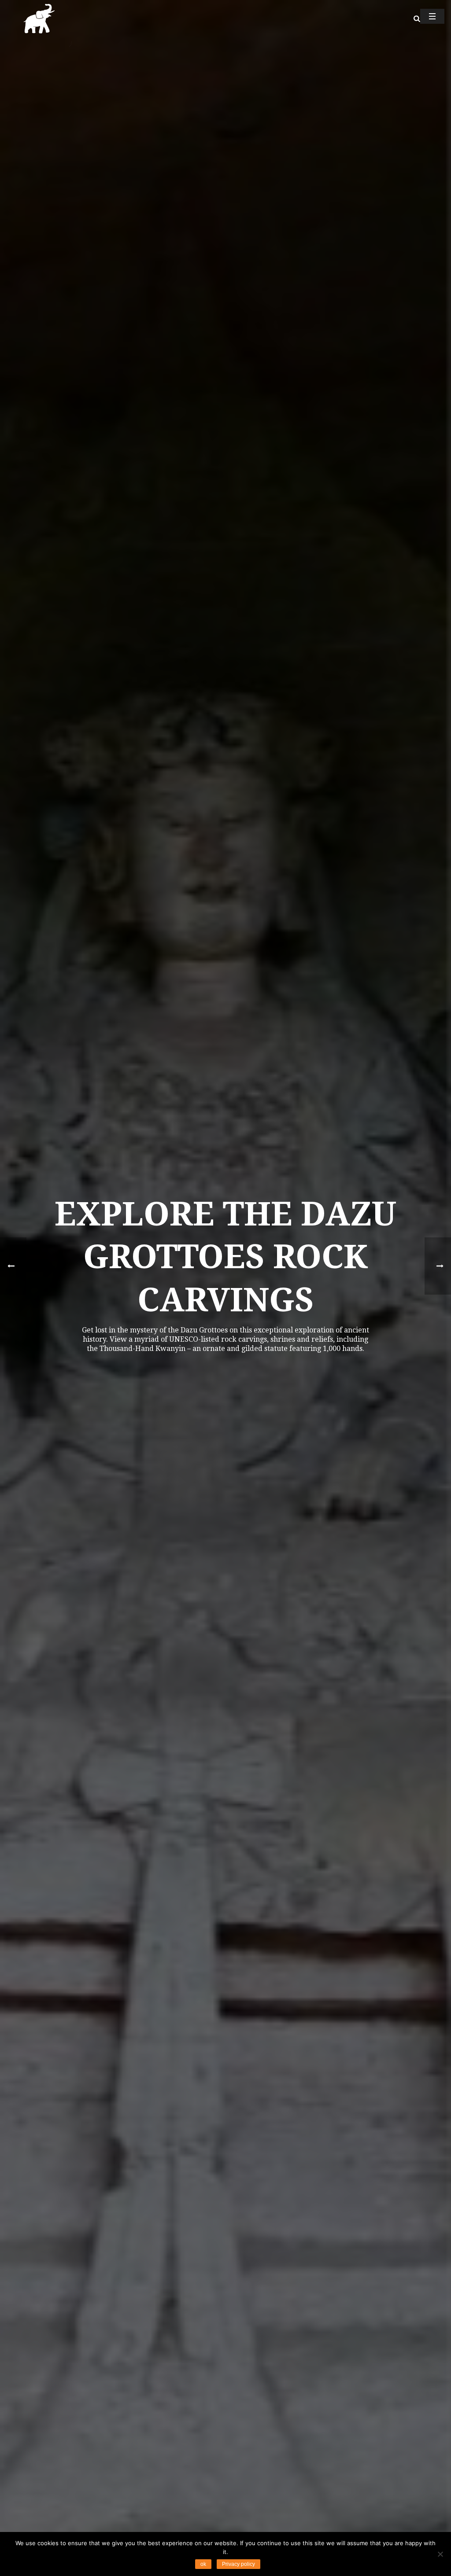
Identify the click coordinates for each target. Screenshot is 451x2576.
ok (203, 2564)
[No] (440, 2554)
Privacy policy (238, 2564)
